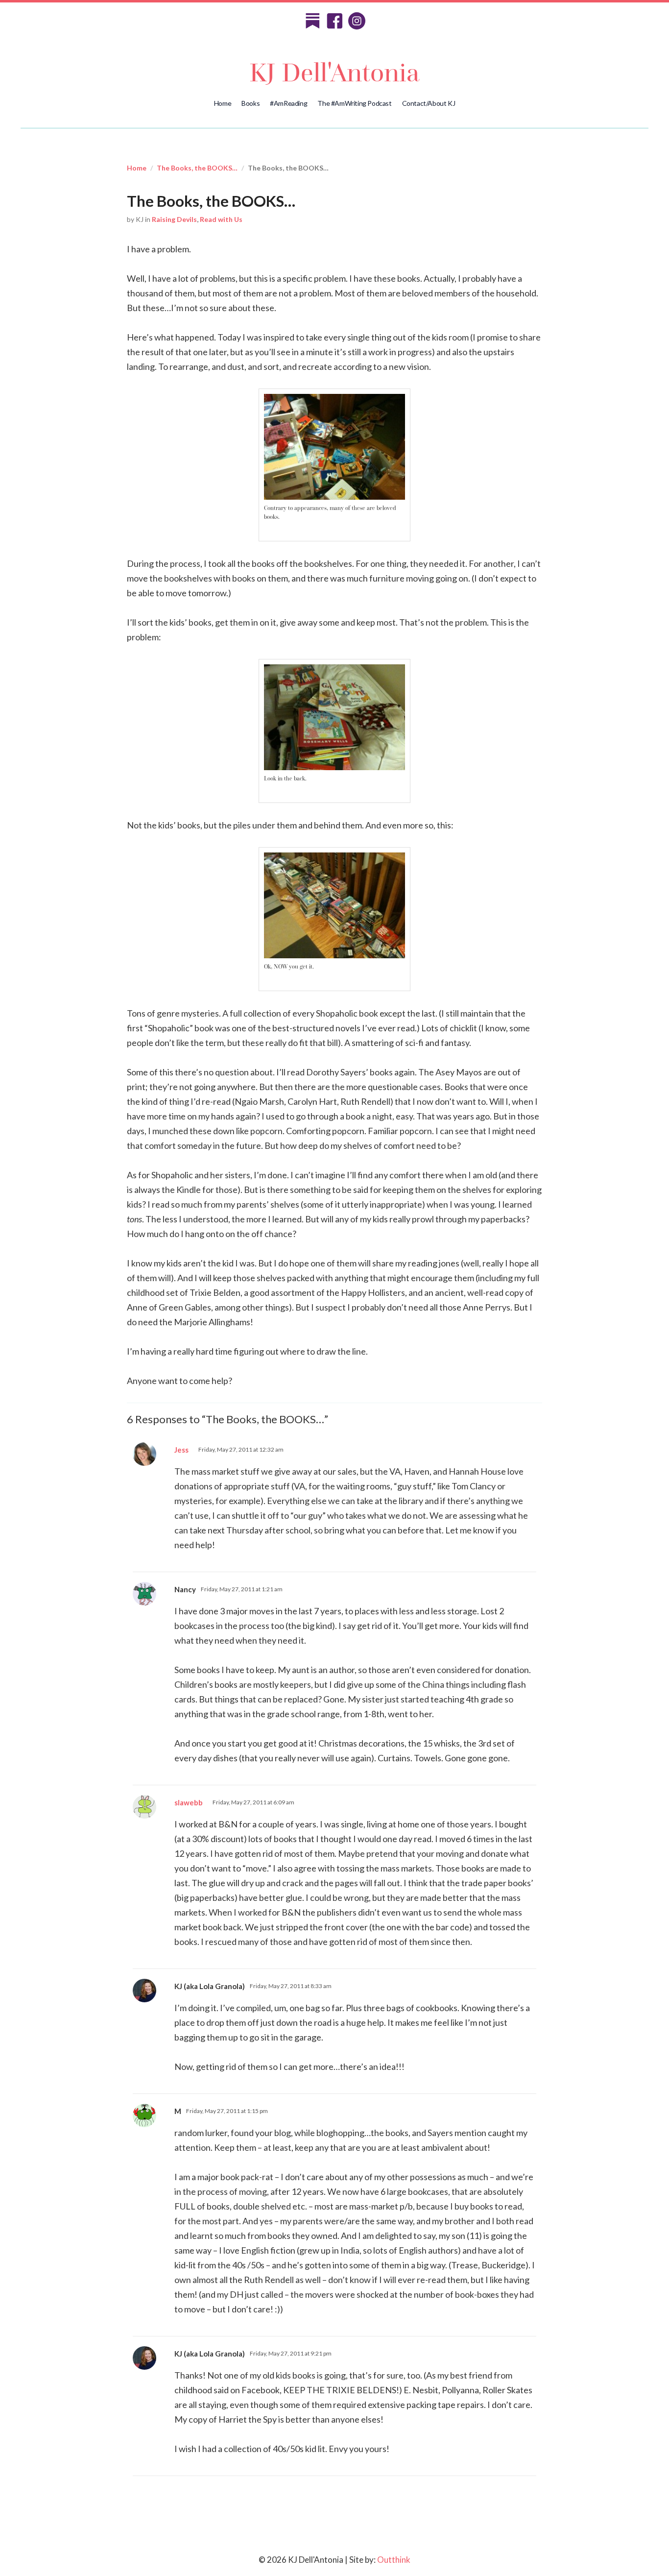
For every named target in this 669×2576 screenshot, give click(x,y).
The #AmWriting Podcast (354, 103)
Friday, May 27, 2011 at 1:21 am (242, 1589)
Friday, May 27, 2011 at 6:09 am (253, 1802)
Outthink (394, 2560)
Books (251, 103)
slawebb (189, 1802)
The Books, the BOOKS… (197, 168)
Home (223, 103)
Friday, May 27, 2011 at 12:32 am (241, 1449)
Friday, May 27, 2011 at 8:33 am (291, 1986)
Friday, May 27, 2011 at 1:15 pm (227, 2111)
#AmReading (288, 103)
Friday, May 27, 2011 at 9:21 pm (291, 2353)
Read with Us (221, 219)
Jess (181, 1450)
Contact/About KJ (429, 103)
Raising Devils (174, 219)
